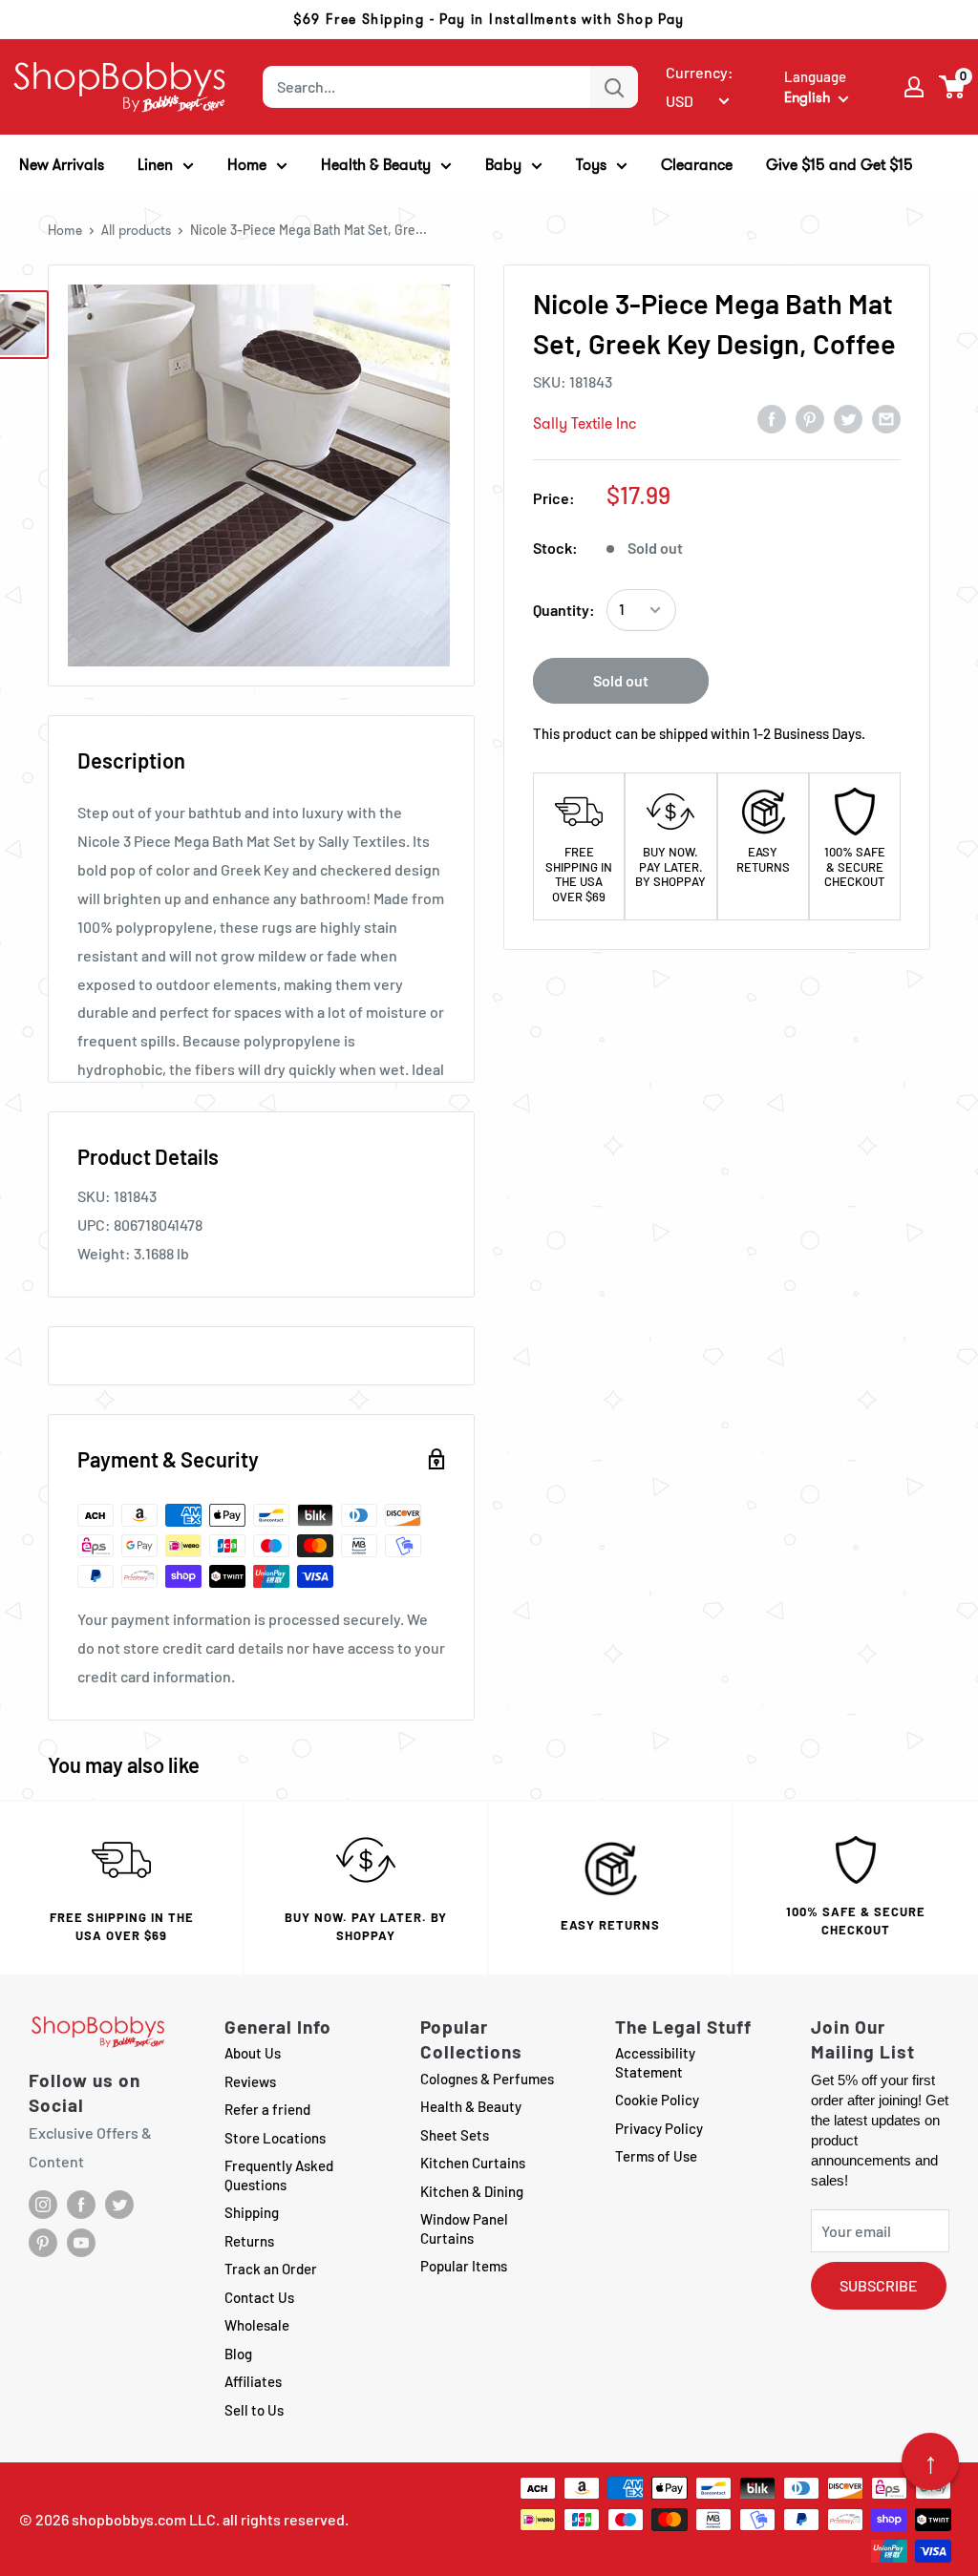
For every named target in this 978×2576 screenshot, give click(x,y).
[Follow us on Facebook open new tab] (81, 2205)
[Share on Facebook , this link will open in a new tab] (772, 418)
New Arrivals (62, 165)
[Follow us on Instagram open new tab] (43, 2205)
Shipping (252, 2212)
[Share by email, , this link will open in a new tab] (886, 418)
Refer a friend (267, 2109)
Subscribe (879, 2285)
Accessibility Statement (655, 2062)
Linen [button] (155, 165)
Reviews (250, 2081)
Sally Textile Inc (585, 423)
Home (65, 230)
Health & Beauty (471, 2106)
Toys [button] (591, 165)
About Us (253, 2053)
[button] (953, 87)
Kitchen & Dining (472, 2191)
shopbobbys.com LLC (144, 2519)
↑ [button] (931, 2461)
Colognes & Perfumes (487, 2079)
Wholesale (257, 2325)
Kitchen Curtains (473, 2163)
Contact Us (259, 2297)
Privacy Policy (659, 2128)
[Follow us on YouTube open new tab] (81, 2243)
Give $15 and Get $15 (840, 165)
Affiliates (253, 2381)
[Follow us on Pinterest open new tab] (43, 2243)
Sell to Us (254, 2410)
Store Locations (275, 2138)
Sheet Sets (455, 2135)
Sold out (621, 680)
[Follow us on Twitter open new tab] (119, 2205)
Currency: (700, 72)
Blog (238, 2354)
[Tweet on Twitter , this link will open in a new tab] (848, 418)
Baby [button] (503, 165)
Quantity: (564, 610)
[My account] (914, 87)
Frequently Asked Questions (279, 2175)
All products (136, 230)
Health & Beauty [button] (376, 165)
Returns (249, 2241)
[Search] (614, 87)
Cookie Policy (657, 2100)
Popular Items (464, 2266)
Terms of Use (656, 2156)
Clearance (697, 165)
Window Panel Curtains (464, 2228)
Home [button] (247, 165)
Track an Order (271, 2269)
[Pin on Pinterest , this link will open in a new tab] (810, 418)
